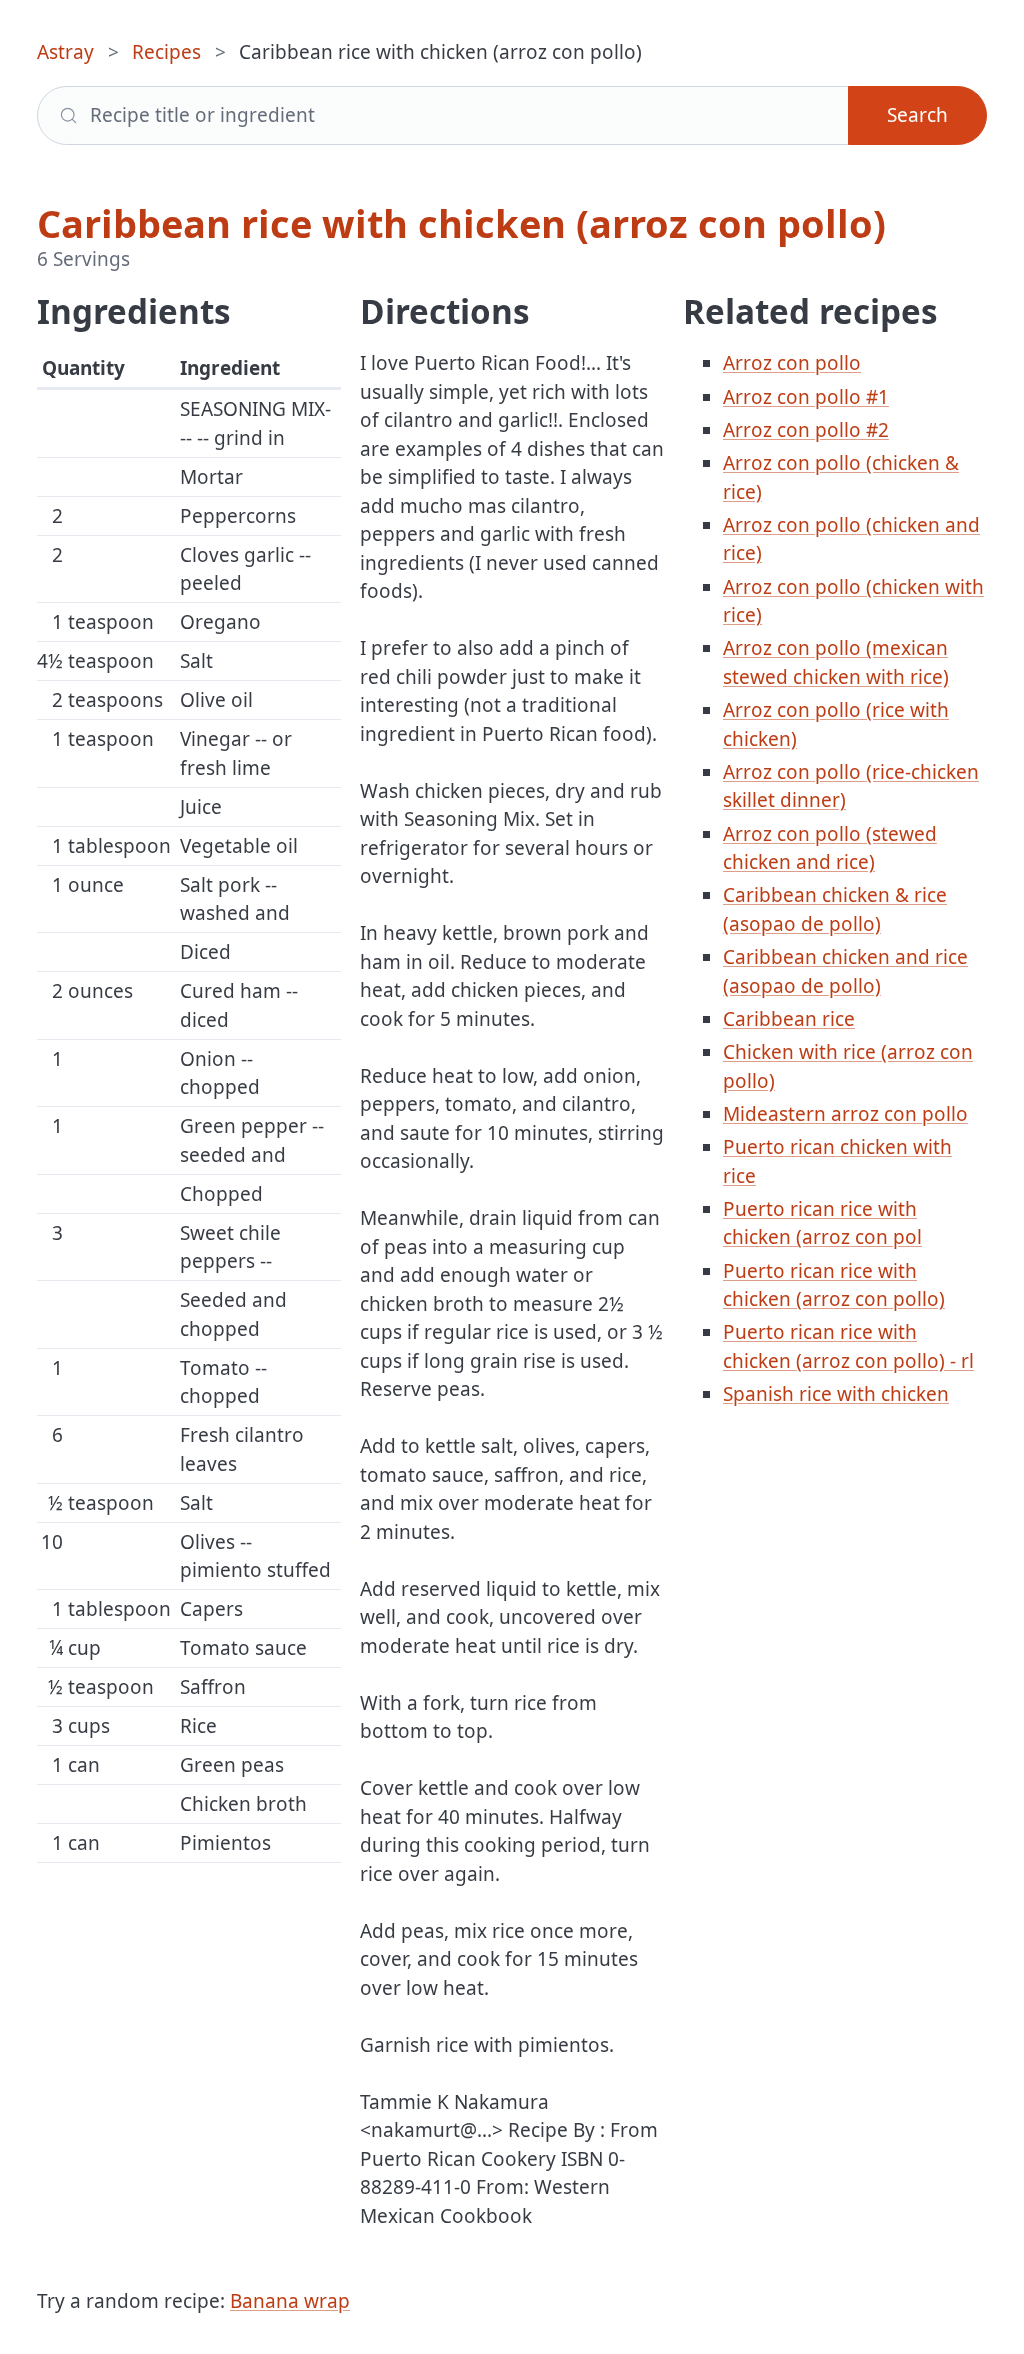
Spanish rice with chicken (836, 1394)
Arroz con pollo (792, 363)
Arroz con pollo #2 (806, 430)
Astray (65, 52)
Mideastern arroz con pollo (845, 1114)
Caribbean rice (789, 1019)
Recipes (166, 52)
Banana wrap (290, 2301)
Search (917, 115)
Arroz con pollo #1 (806, 397)
